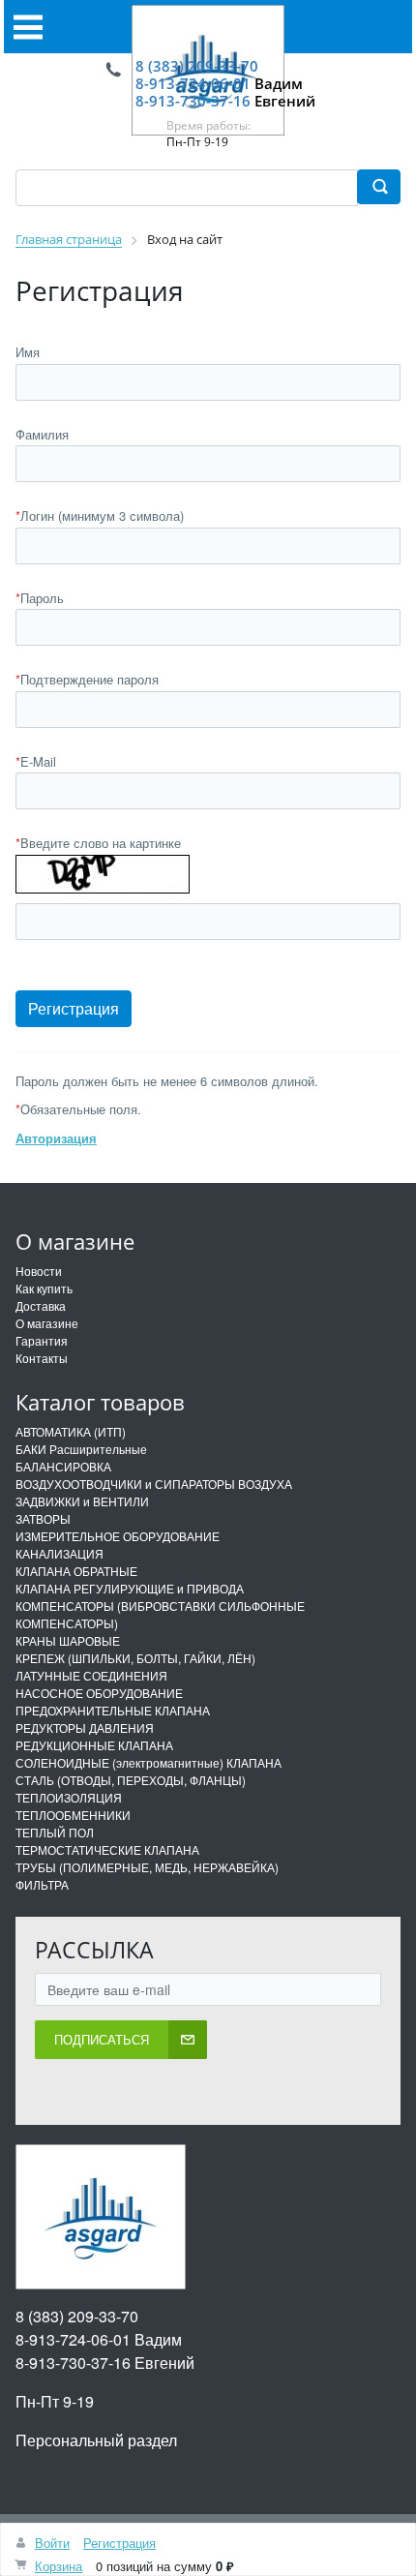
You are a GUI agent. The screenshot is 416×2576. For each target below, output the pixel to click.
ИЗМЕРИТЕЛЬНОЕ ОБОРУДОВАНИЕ (118, 1536)
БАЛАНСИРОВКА (63, 1466)
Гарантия (42, 1340)
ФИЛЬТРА (42, 1884)
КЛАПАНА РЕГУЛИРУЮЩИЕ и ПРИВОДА (130, 1588)
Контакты (42, 1358)
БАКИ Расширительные (81, 1449)
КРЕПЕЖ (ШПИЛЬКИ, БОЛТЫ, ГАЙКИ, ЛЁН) (135, 1658)
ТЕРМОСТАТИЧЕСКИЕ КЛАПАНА (107, 1849)
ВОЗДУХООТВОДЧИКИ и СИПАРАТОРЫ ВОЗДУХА (154, 1484)
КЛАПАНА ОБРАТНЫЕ (76, 1571)
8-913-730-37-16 (193, 101)
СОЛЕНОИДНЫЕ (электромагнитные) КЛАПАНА (149, 1762)
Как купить (44, 1288)
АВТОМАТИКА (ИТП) (71, 1431)
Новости (39, 1271)
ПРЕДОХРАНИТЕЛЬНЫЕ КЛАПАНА (113, 1710)
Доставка (41, 1305)
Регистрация (119, 2543)
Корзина (59, 2566)
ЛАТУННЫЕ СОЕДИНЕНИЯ (91, 1675)
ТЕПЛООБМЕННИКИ (73, 1815)
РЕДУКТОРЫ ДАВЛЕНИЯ (85, 1727)
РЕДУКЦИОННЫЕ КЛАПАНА (94, 1745)
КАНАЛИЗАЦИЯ (59, 1553)
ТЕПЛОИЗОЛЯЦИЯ (69, 1797)
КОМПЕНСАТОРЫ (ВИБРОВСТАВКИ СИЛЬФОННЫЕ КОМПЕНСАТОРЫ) (160, 1614)
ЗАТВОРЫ (43, 1518)
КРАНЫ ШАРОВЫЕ (68, 1640)
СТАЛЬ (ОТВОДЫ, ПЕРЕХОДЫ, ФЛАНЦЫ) (131, 1780)
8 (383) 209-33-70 (197, 66)
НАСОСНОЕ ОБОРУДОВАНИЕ (99, 1693)
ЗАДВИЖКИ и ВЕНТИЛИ (82, 1501)
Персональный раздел (96, 2440)
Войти (52, 2543)
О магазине (47, 1323)
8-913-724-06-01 (193, 83)
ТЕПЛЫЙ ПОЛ (55, 1832)
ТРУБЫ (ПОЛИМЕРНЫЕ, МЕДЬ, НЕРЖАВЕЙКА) (147, 1867)
